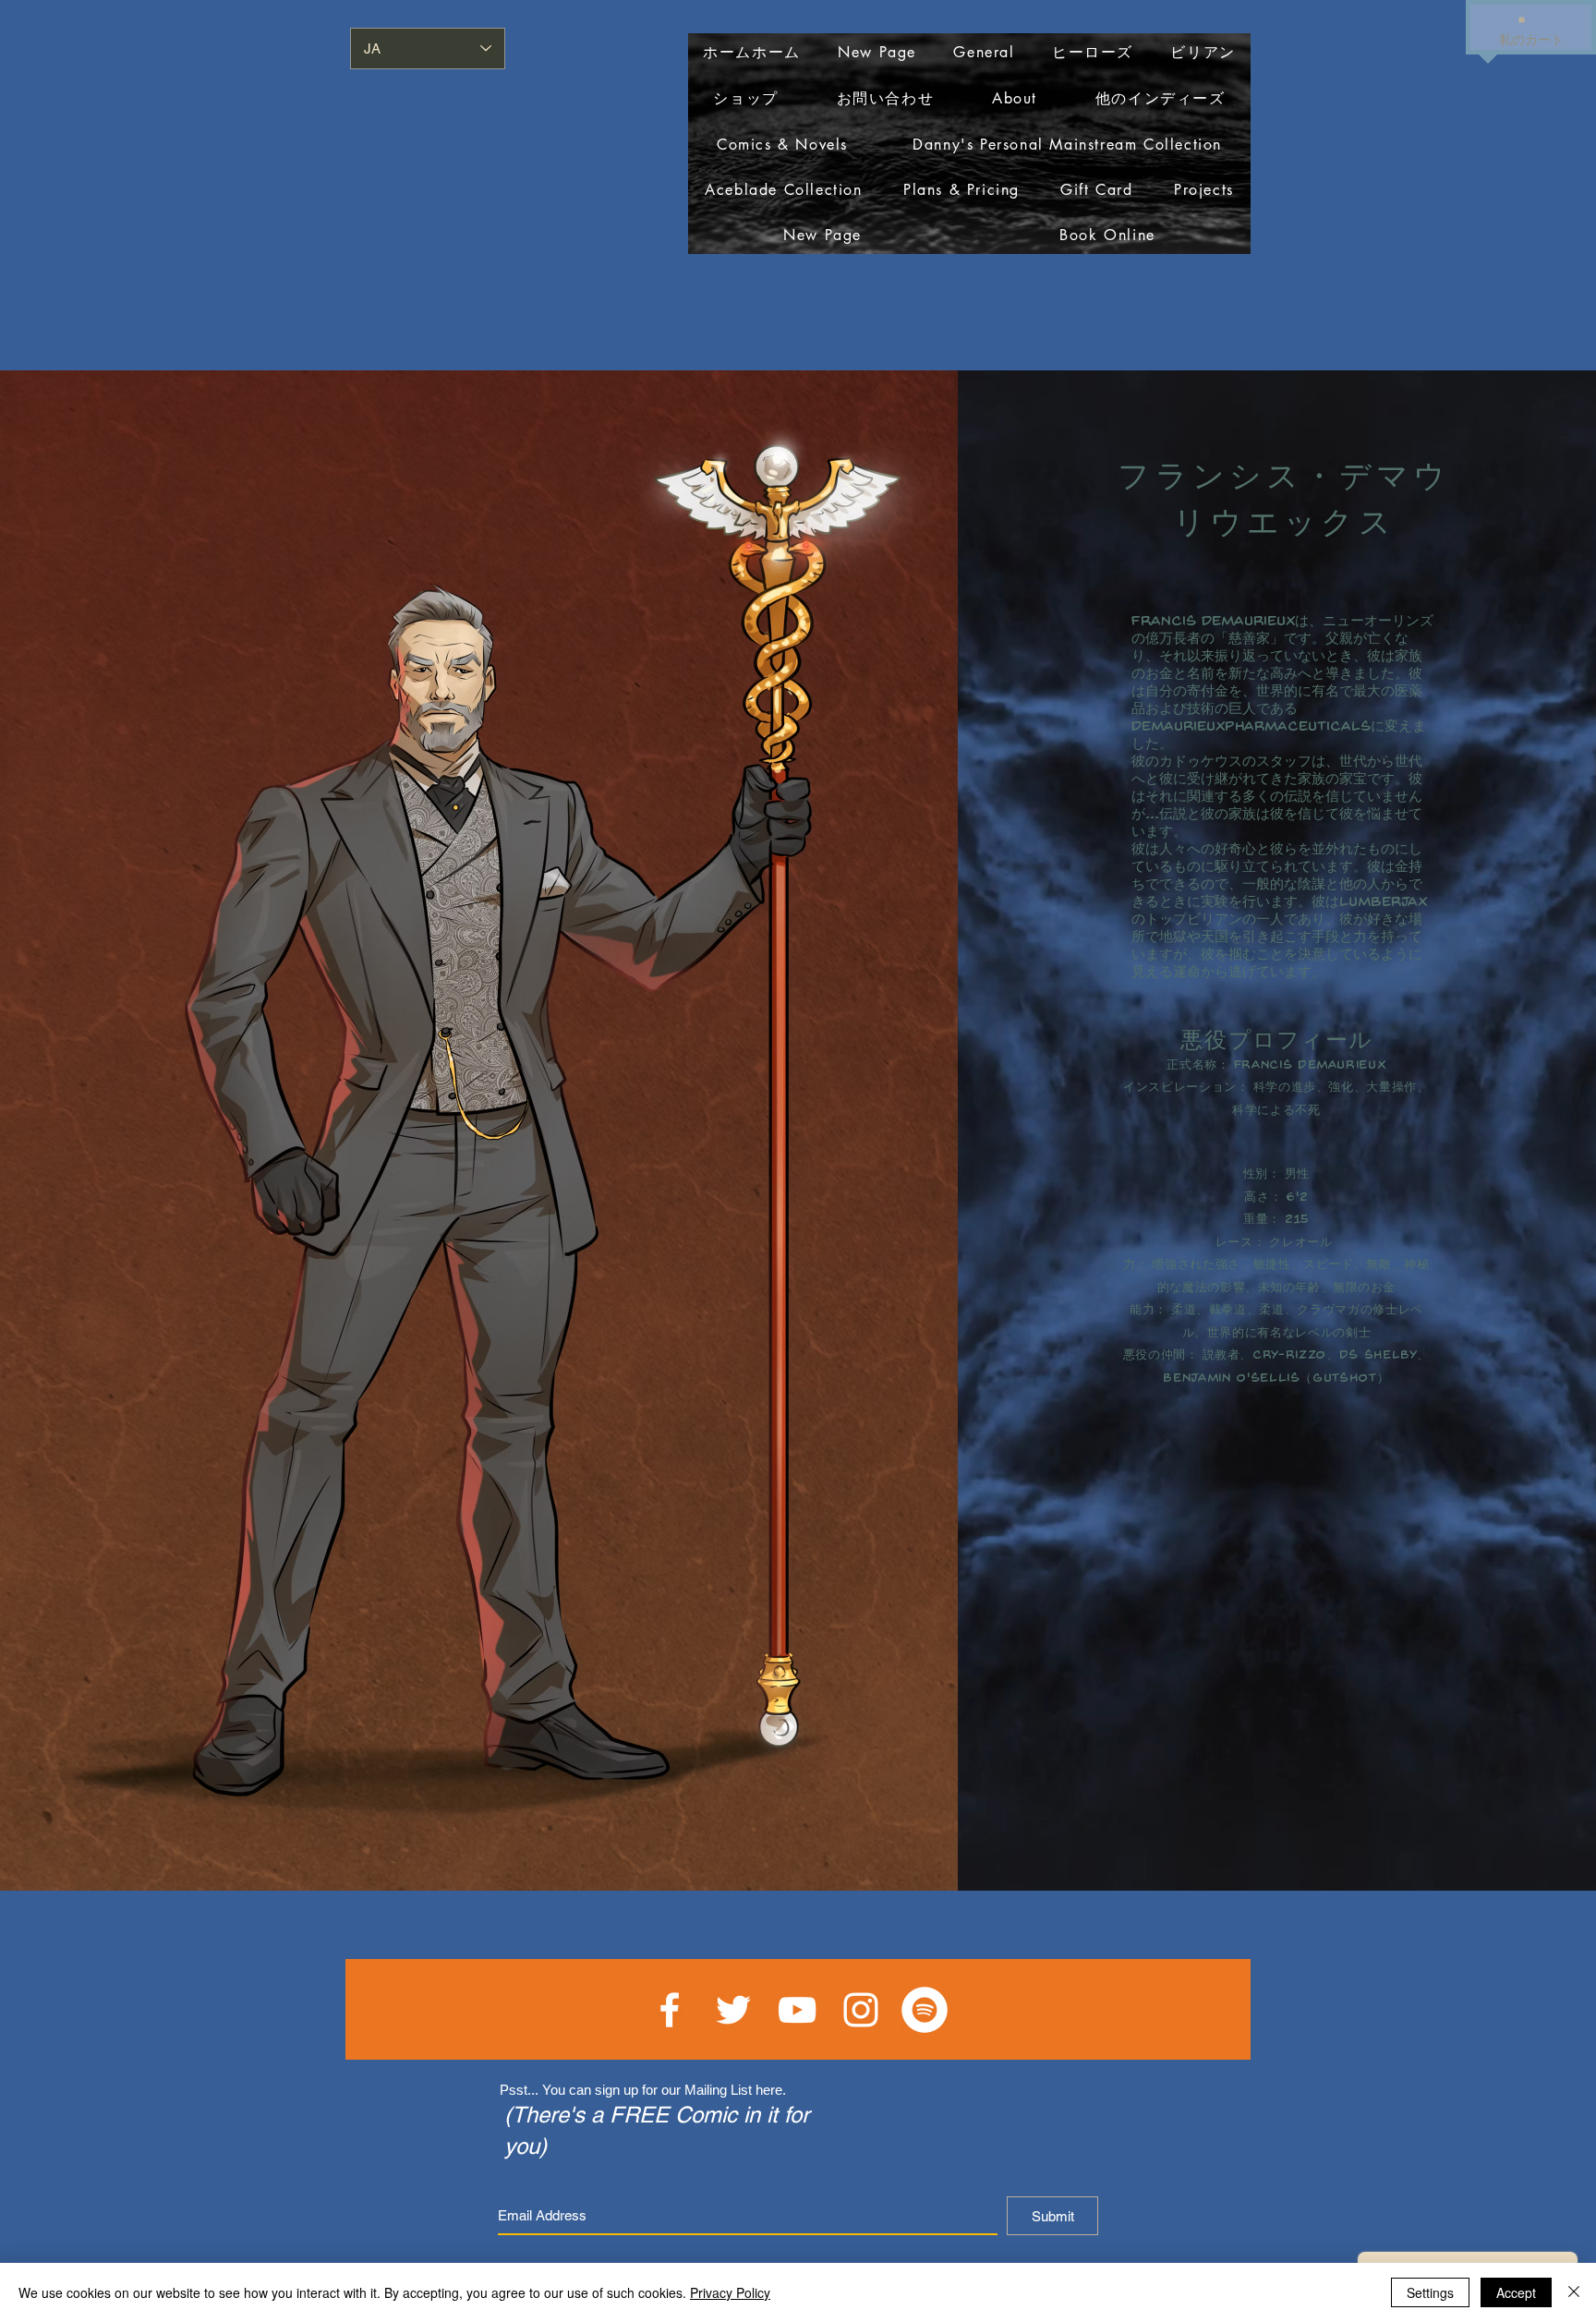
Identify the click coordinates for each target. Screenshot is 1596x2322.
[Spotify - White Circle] (925, 2010)
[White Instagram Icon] (861, 2010)
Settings (1430, 2292)
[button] (1522, 18)
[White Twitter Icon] (733, 2010)
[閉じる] (1574, 2292)
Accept (1516, 2292)
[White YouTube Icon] (797, 2010)
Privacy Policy (730, 2292)
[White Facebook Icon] (670, 2010)
